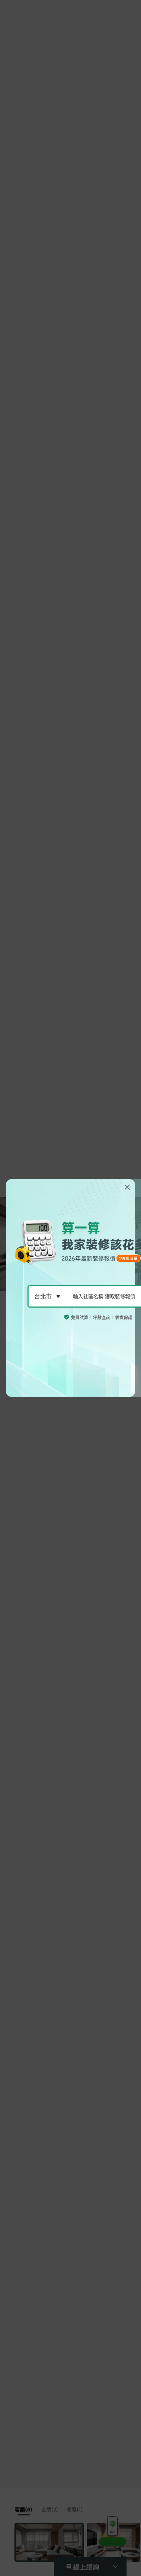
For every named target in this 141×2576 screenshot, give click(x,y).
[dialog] (70, 1288)
